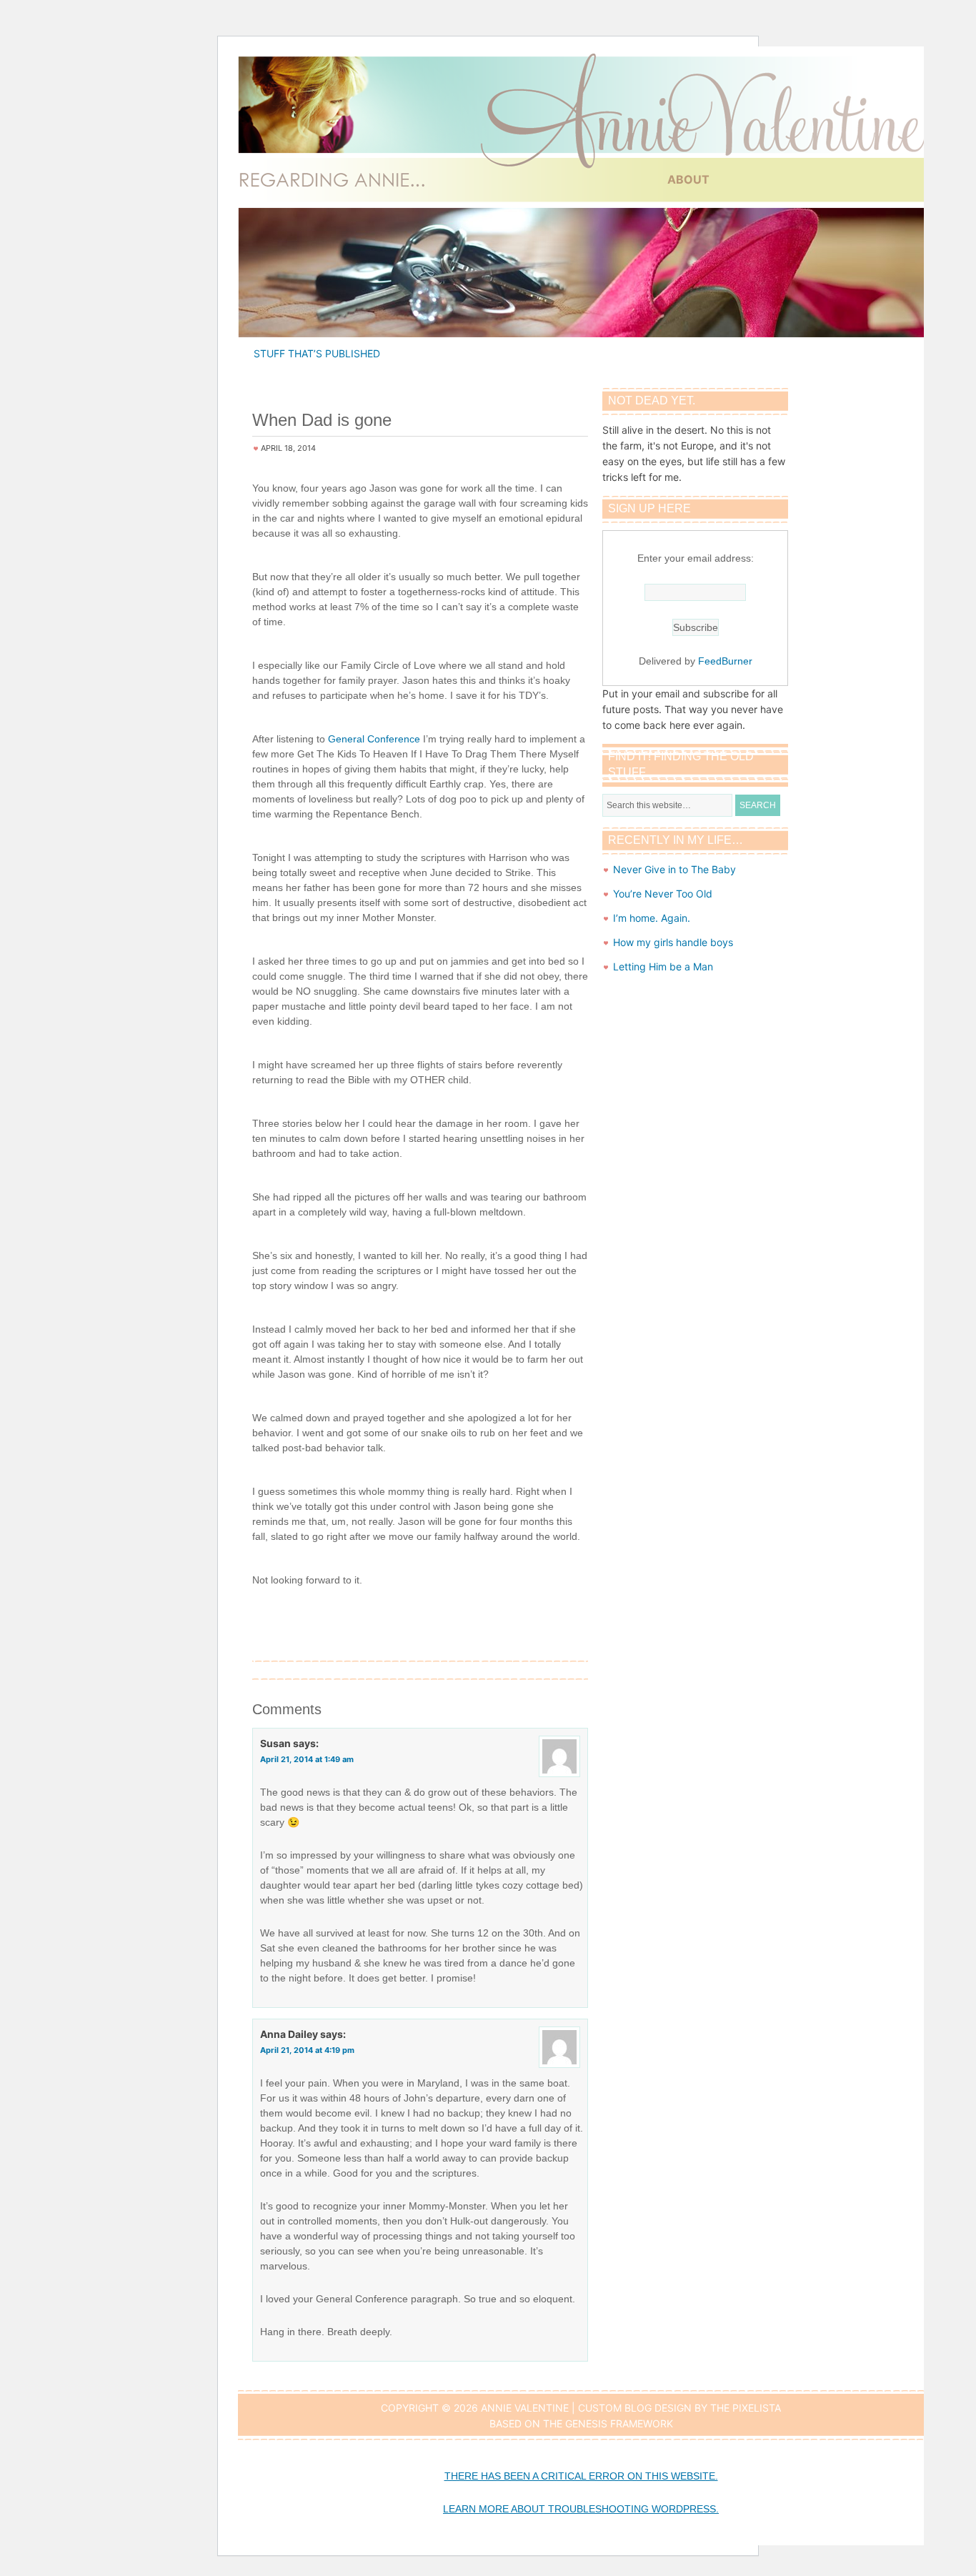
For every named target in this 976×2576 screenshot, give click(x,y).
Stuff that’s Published (317, 353)
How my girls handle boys (673, 942)
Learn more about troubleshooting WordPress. (581, 2509)
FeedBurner (725, 661)
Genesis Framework (619, 2423)
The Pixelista (746, 2408)
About (688, 179)
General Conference (374, 739)
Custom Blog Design (635, 2408)
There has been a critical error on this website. (581, 2476)
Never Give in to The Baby (674, 869)
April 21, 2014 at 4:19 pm (307, 2050)
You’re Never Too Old (663, 894)
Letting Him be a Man (663, 966)
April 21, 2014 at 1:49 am (307, 1759)
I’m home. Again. (652, 918)
